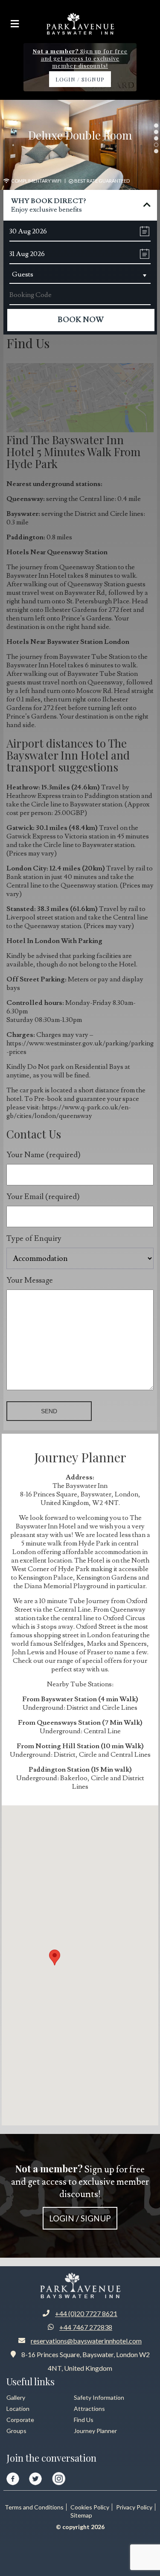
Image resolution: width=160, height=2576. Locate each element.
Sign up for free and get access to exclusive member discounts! (80, 2192)
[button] (55, 1957)
